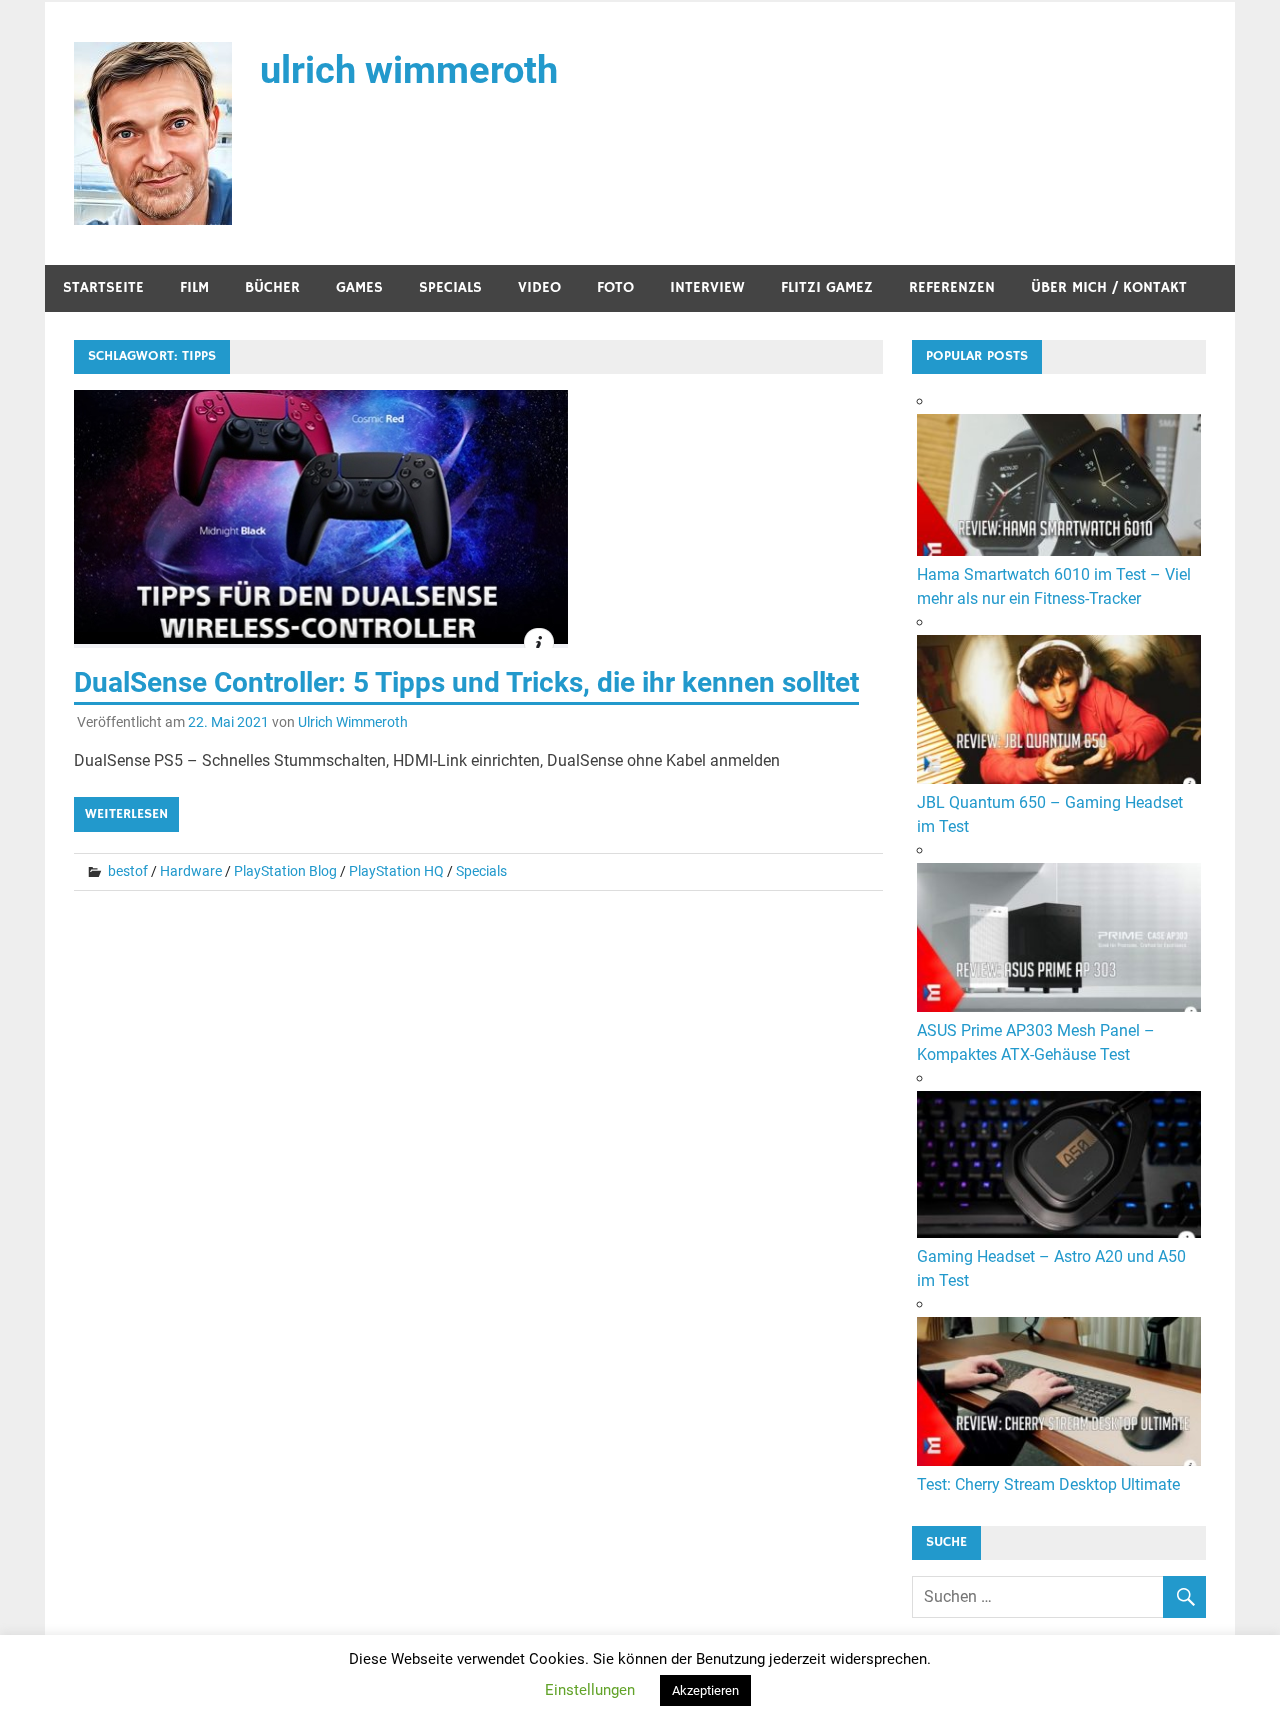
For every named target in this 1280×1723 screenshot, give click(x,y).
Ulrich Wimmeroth (353, 722)
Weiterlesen (126, 814)
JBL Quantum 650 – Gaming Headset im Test (1050, 814)
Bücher (272, 287)
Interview (707, 287)
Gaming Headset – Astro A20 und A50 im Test (1051, 1268)
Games (359, 287)
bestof (128, 871)
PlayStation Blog (285, 871)
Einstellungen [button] (590, 1690)
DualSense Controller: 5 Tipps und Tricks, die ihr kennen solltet (466, 682)
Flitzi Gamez (827, 287)
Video (539, 287)
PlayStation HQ (396, 871)
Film (194, 287)
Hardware (191, 871)
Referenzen (952, 287)
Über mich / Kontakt (1109, 287)
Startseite (103, 287)
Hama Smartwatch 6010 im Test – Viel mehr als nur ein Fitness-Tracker (1054, 586)
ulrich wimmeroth (409, 70)
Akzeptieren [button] (705, 1690)
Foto (615, 287)
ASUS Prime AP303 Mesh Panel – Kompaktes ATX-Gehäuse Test (1036, 1042)
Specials (450, 287)
